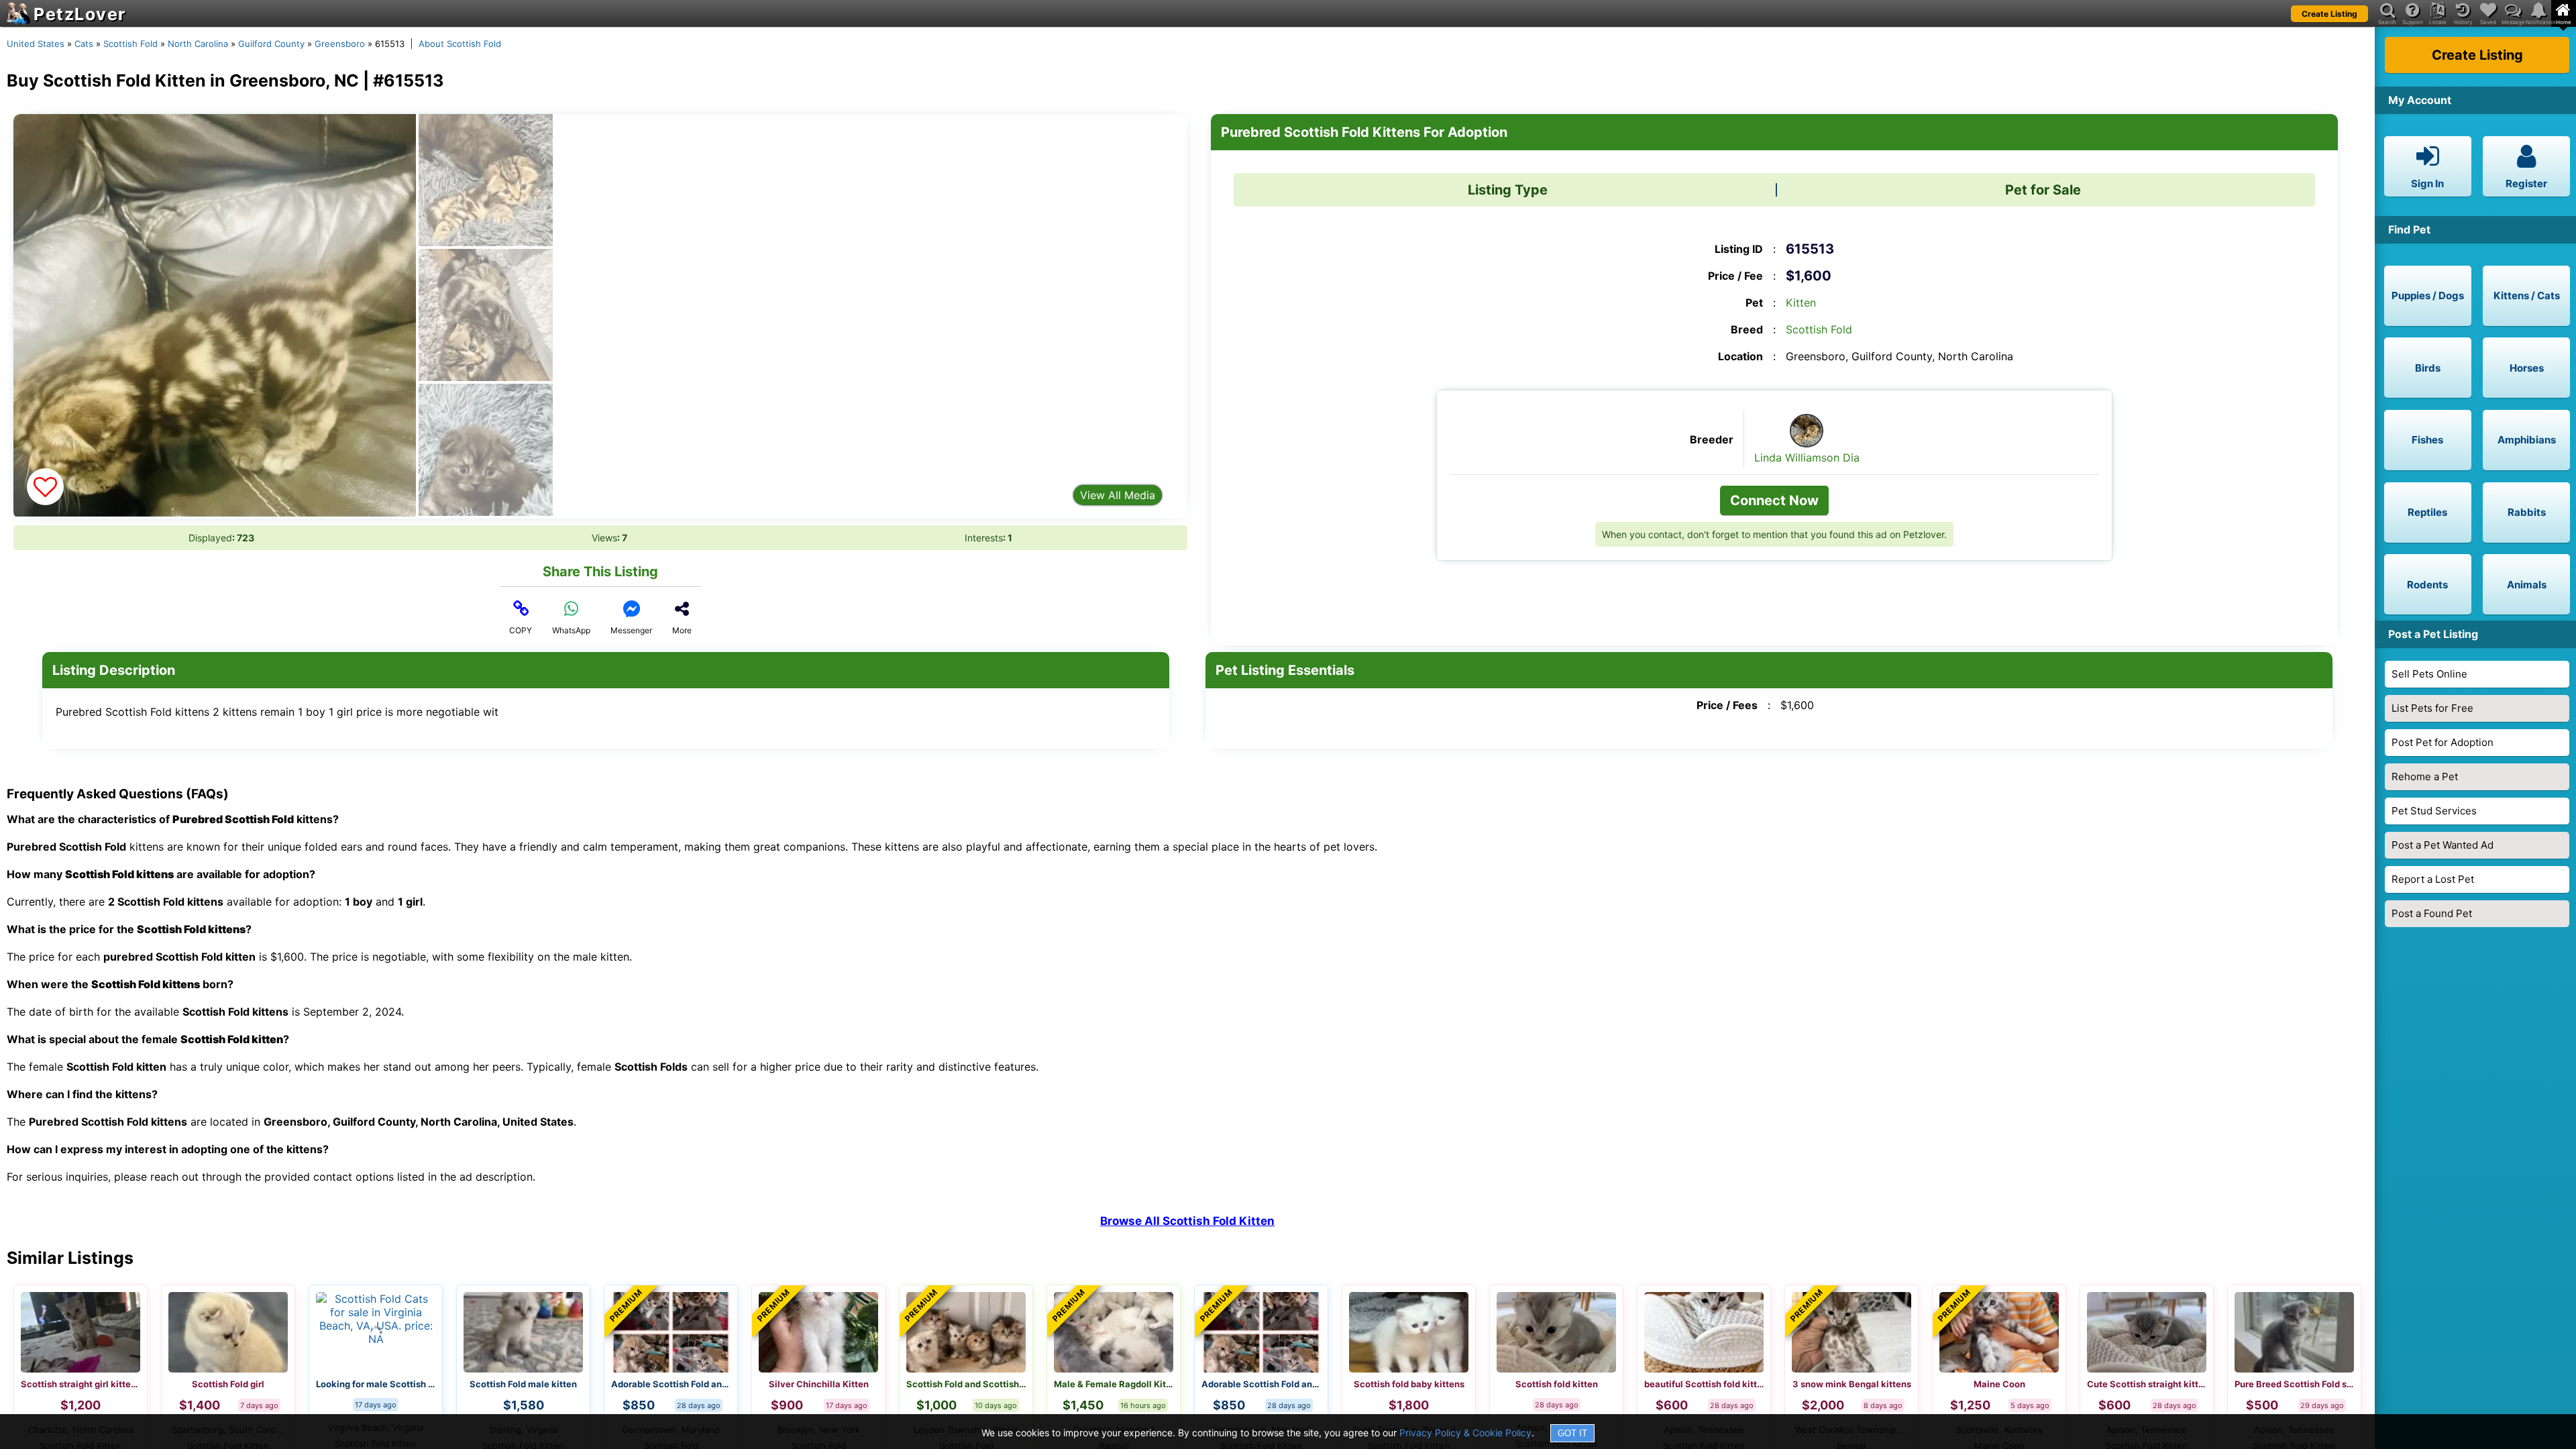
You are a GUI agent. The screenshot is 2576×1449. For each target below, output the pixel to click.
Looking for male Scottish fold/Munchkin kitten (376, 1384)
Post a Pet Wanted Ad (2443, 845)
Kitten (1801, 303)
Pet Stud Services (2434, 811)
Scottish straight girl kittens (80, 1384)
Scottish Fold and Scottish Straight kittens (966, 1384)
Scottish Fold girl (228, 1384)
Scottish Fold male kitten (523, 1384)
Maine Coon (1999, 1384)
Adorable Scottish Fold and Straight (671, 1384)
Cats (84, 44)
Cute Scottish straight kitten (2147, 1384)
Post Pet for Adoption (2443, 742)
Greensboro (340, 44)
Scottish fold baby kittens (1409, 1384)
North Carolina (198, 44)
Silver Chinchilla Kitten (819, 1384)
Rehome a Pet (2425, 776)
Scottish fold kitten (1557, 1384)
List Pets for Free (2432, 708)
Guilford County (271, 44)
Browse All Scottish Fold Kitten (1187, 1221)
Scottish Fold (130, 44)
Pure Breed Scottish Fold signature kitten (2294, 1384)
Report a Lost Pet (2433, 879)
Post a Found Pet (2432, 913)
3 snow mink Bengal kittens (1852, 1384)
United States (36, 44)
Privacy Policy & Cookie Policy (1465, 1433)
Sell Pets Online (2429, 674)
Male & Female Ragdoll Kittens (1114, 1384)
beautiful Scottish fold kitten (1704, 1384)
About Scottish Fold (460, 44)
